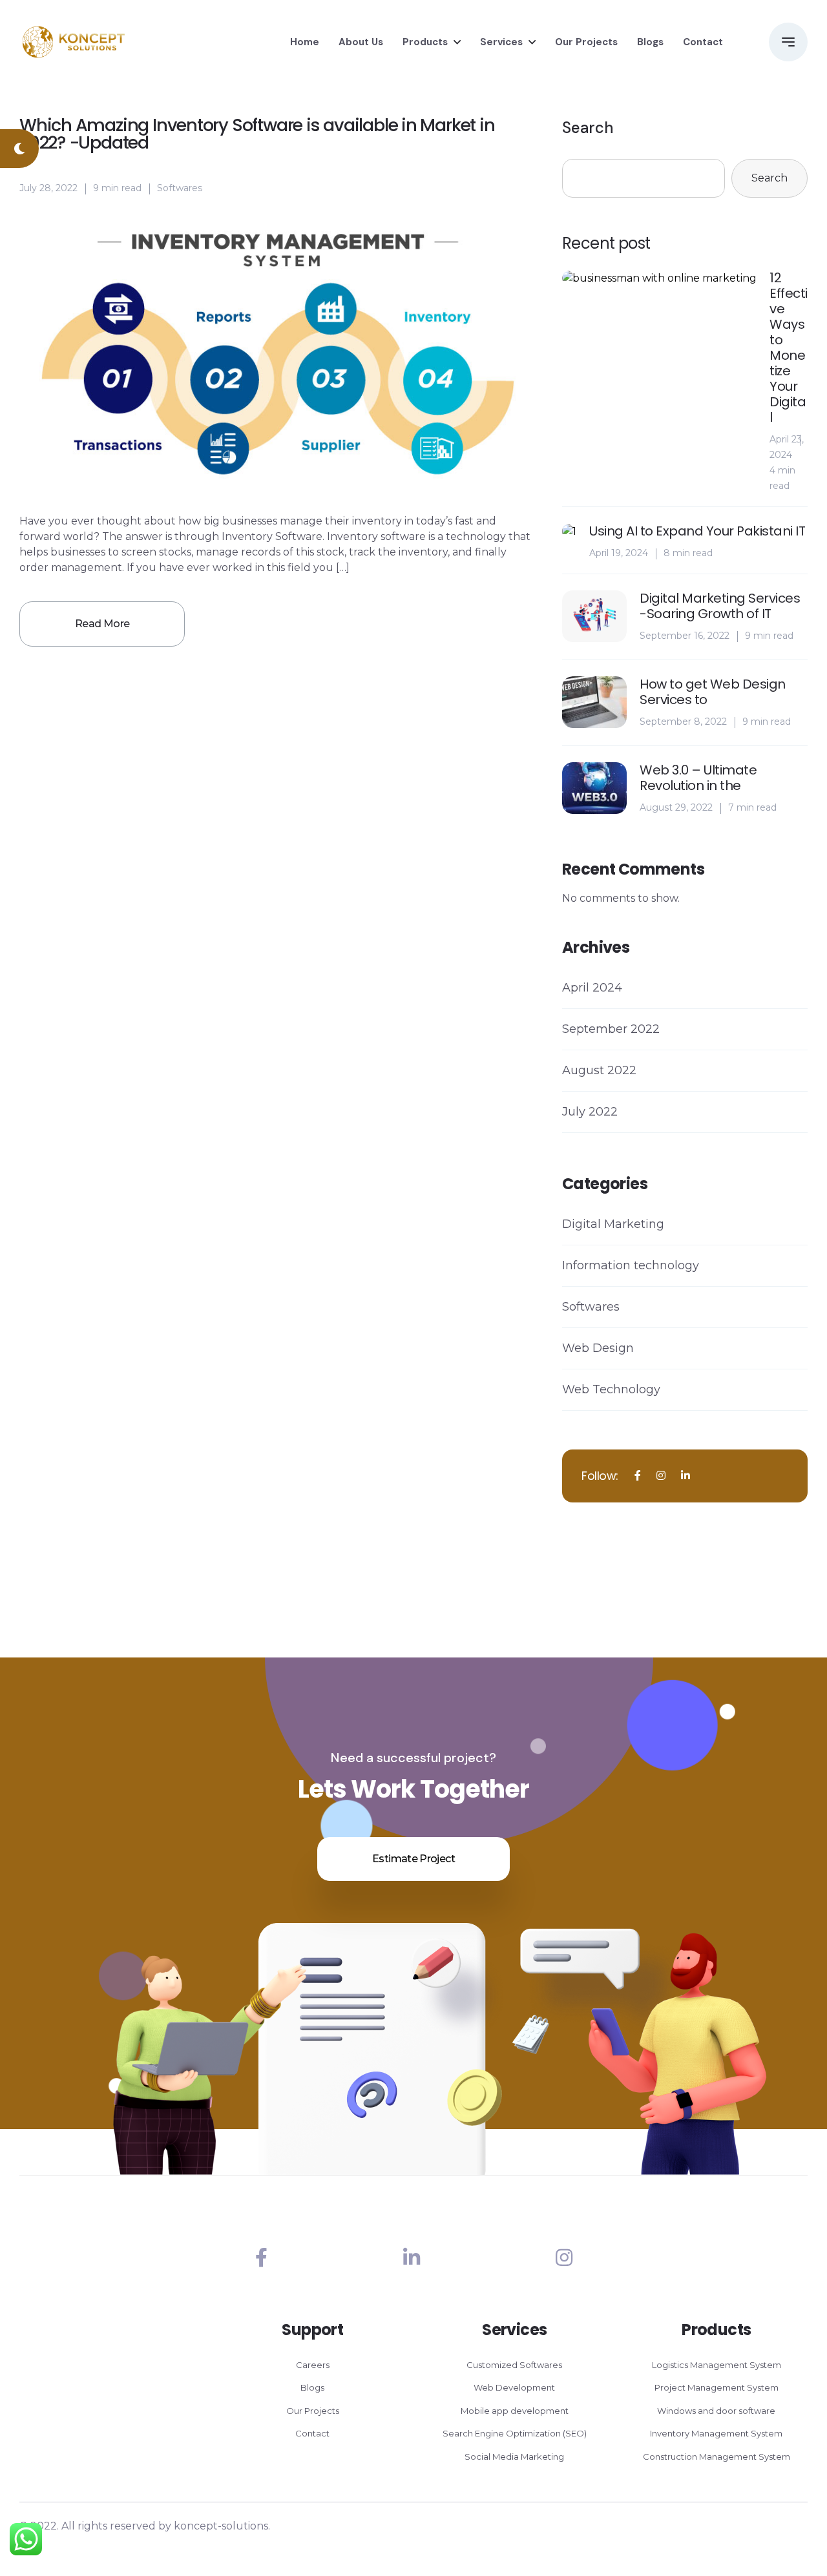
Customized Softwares (514, 2365)
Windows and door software (716, 2411)
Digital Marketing (613, 1224)
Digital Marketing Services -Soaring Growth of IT (720, 606)
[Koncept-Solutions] (74, 42)
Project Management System (717, 2387)
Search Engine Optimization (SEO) (515, 2433)
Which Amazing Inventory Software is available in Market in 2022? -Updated (257, 134)
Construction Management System (717, 2457)
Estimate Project (413, 1859)
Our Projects (586, 42)
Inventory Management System (716, 2433)
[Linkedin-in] (412, 2258)
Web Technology (611, 1389)
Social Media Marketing (514, 2457)
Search (588, 128)
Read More (102, 624)
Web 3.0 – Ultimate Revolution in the (698, 778)
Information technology (631, 1265)
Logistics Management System (717, 2365)
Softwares (180, 188)
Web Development (514, 2387)
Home (305, 42)
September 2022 (611, 1029)
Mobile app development (515, 2411)
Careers (313, 2365)
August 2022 (599, 1070)
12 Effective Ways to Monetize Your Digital (789, 348)
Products (425, 42)
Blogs (650, 42)
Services (501, 42)
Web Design (598, 1348)
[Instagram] (564, 2258)
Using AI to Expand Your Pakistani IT (697, 531)
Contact (703, 42)
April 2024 (592, 988)
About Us (361, 42)
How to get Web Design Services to (713, 692)
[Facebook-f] (261, 2258)
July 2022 (590, 1112)
